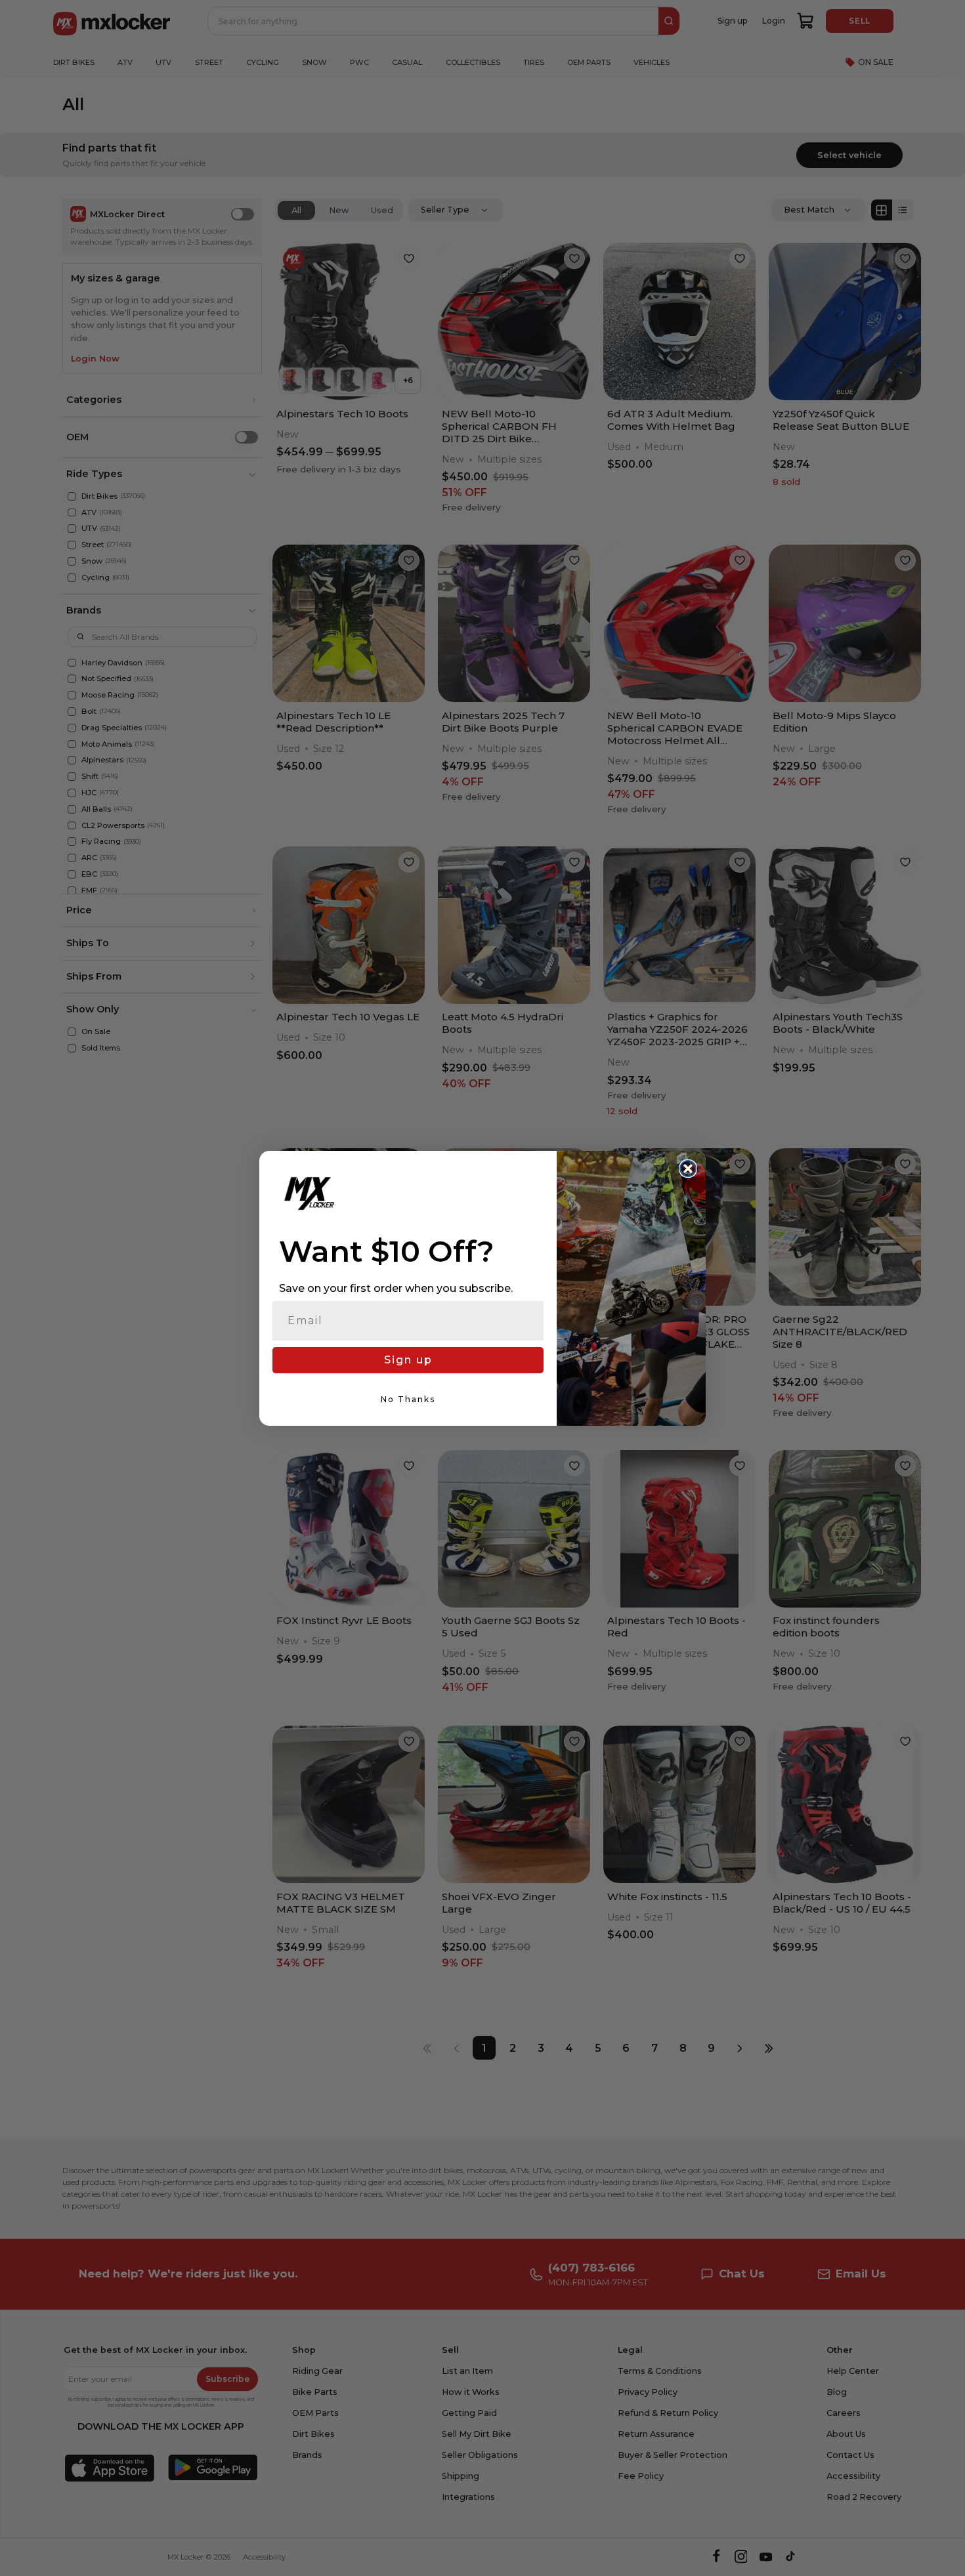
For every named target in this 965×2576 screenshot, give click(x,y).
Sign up (408, 1360)
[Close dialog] (688, 1169)
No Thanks (408, 1399)
